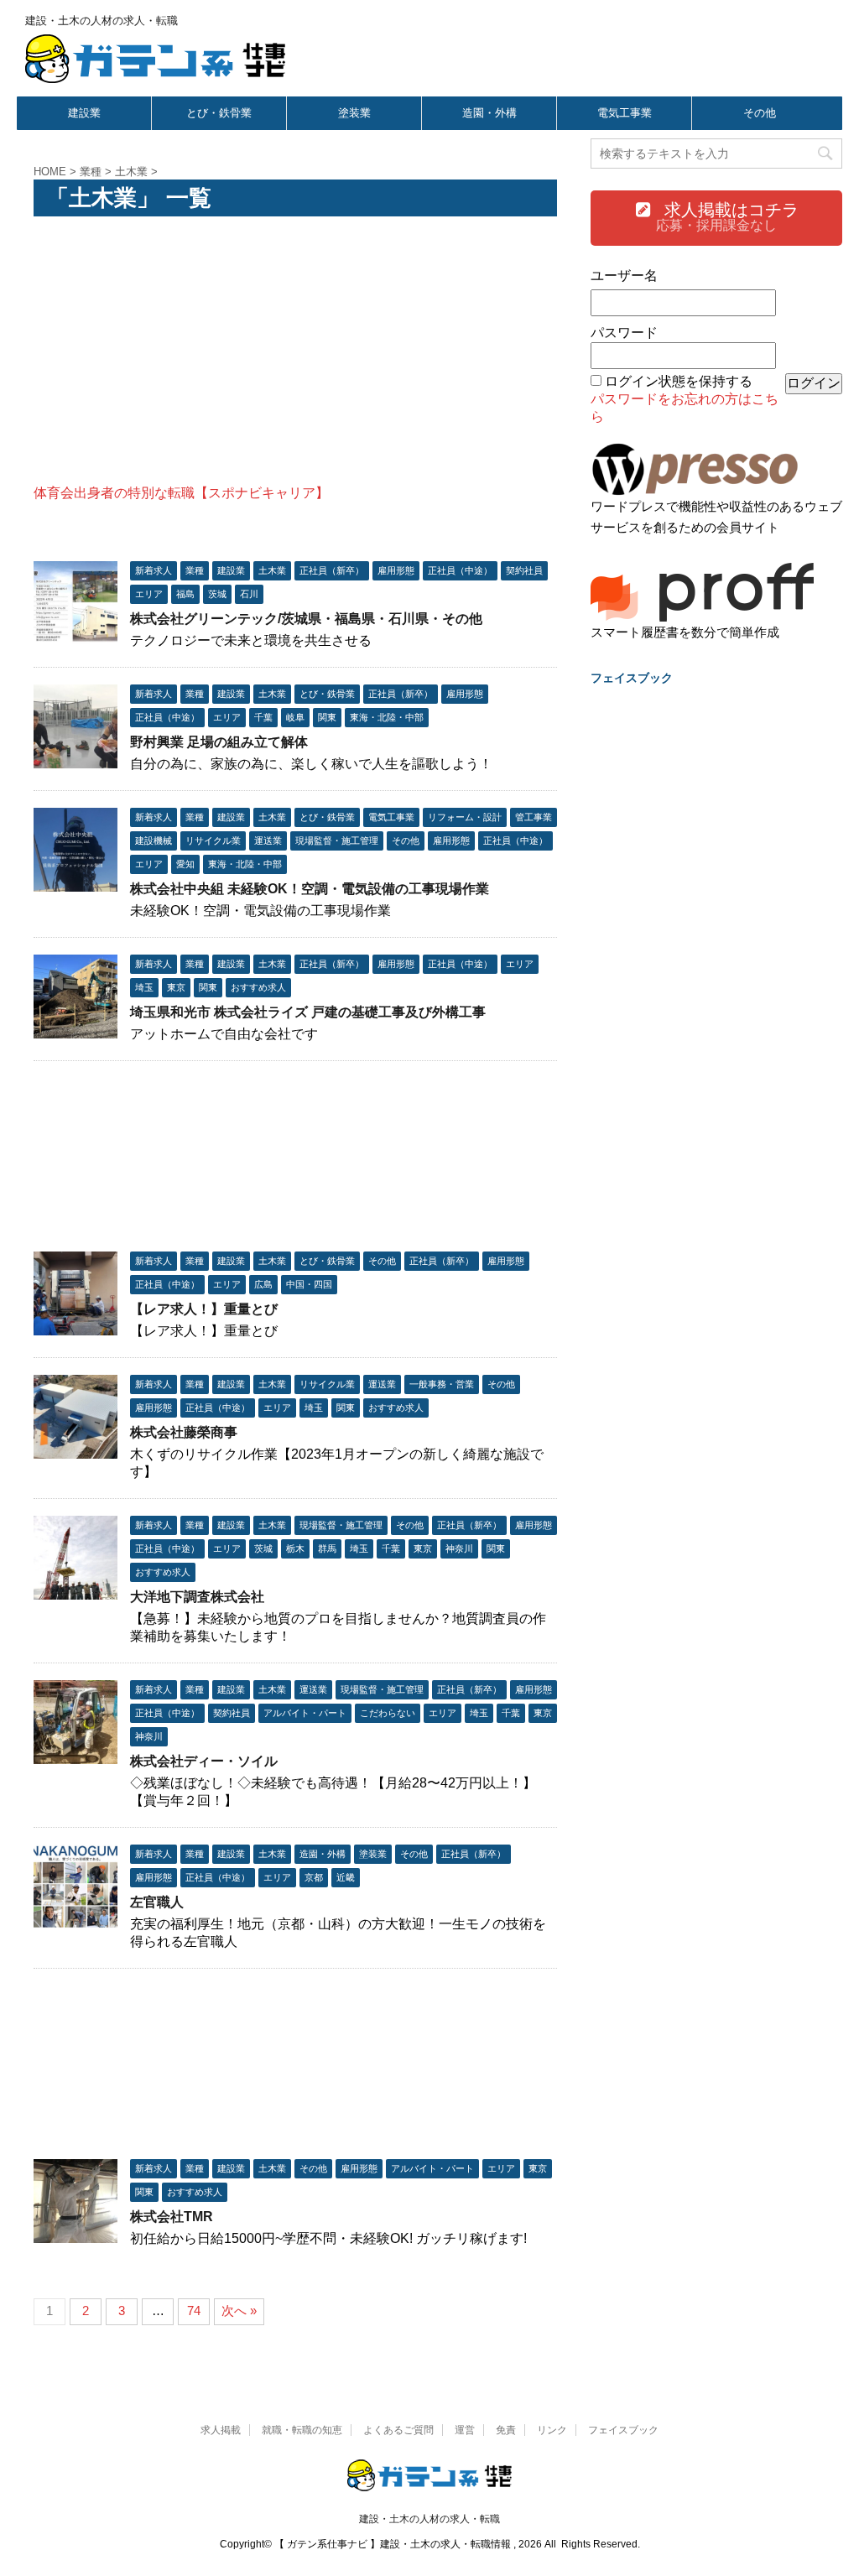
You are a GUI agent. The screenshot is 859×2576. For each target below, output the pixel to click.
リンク (552, 2430)
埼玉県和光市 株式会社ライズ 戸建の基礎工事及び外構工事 (308, 1012)
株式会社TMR (172, 2217)
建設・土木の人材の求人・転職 (429, 2519)
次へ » (239, 2311)
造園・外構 (489, 113)
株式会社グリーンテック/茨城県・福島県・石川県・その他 (306, 619)
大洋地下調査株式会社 (197, 1597)
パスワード (624, 333)
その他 (760, 113)
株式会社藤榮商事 (184, 1432)
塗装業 (354, 113)
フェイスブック (623, 2430)
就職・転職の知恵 (302, 2430)
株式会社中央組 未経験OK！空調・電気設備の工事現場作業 (310, 889)
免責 (506, 2430)
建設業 (84, 113)
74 (194, 2311)
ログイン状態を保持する (679, 381)
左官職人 (157, 1902)
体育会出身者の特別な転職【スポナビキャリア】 (181, 493)
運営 (465, 2430)
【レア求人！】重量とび (204, 1309)
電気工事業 (625, 113)
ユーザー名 (624, 276)
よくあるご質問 (398, 2430)
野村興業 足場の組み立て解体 (219, 742)
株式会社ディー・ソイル (204, 1761)
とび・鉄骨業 (219, 113)
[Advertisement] (295, 351)
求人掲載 (221, 2430)
